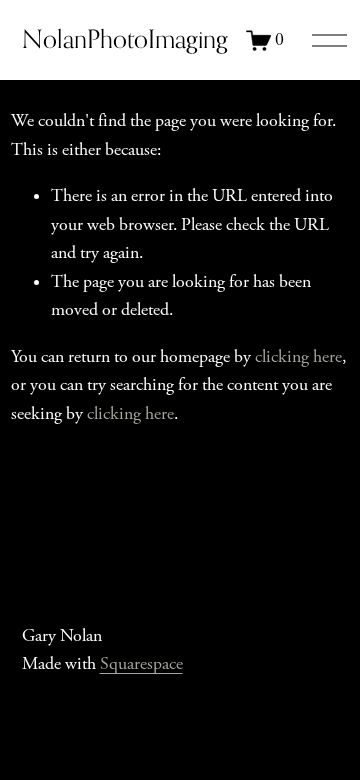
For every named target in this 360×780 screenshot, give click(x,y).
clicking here (298, 357)
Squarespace (141, 664)
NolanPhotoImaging (125, 39)
